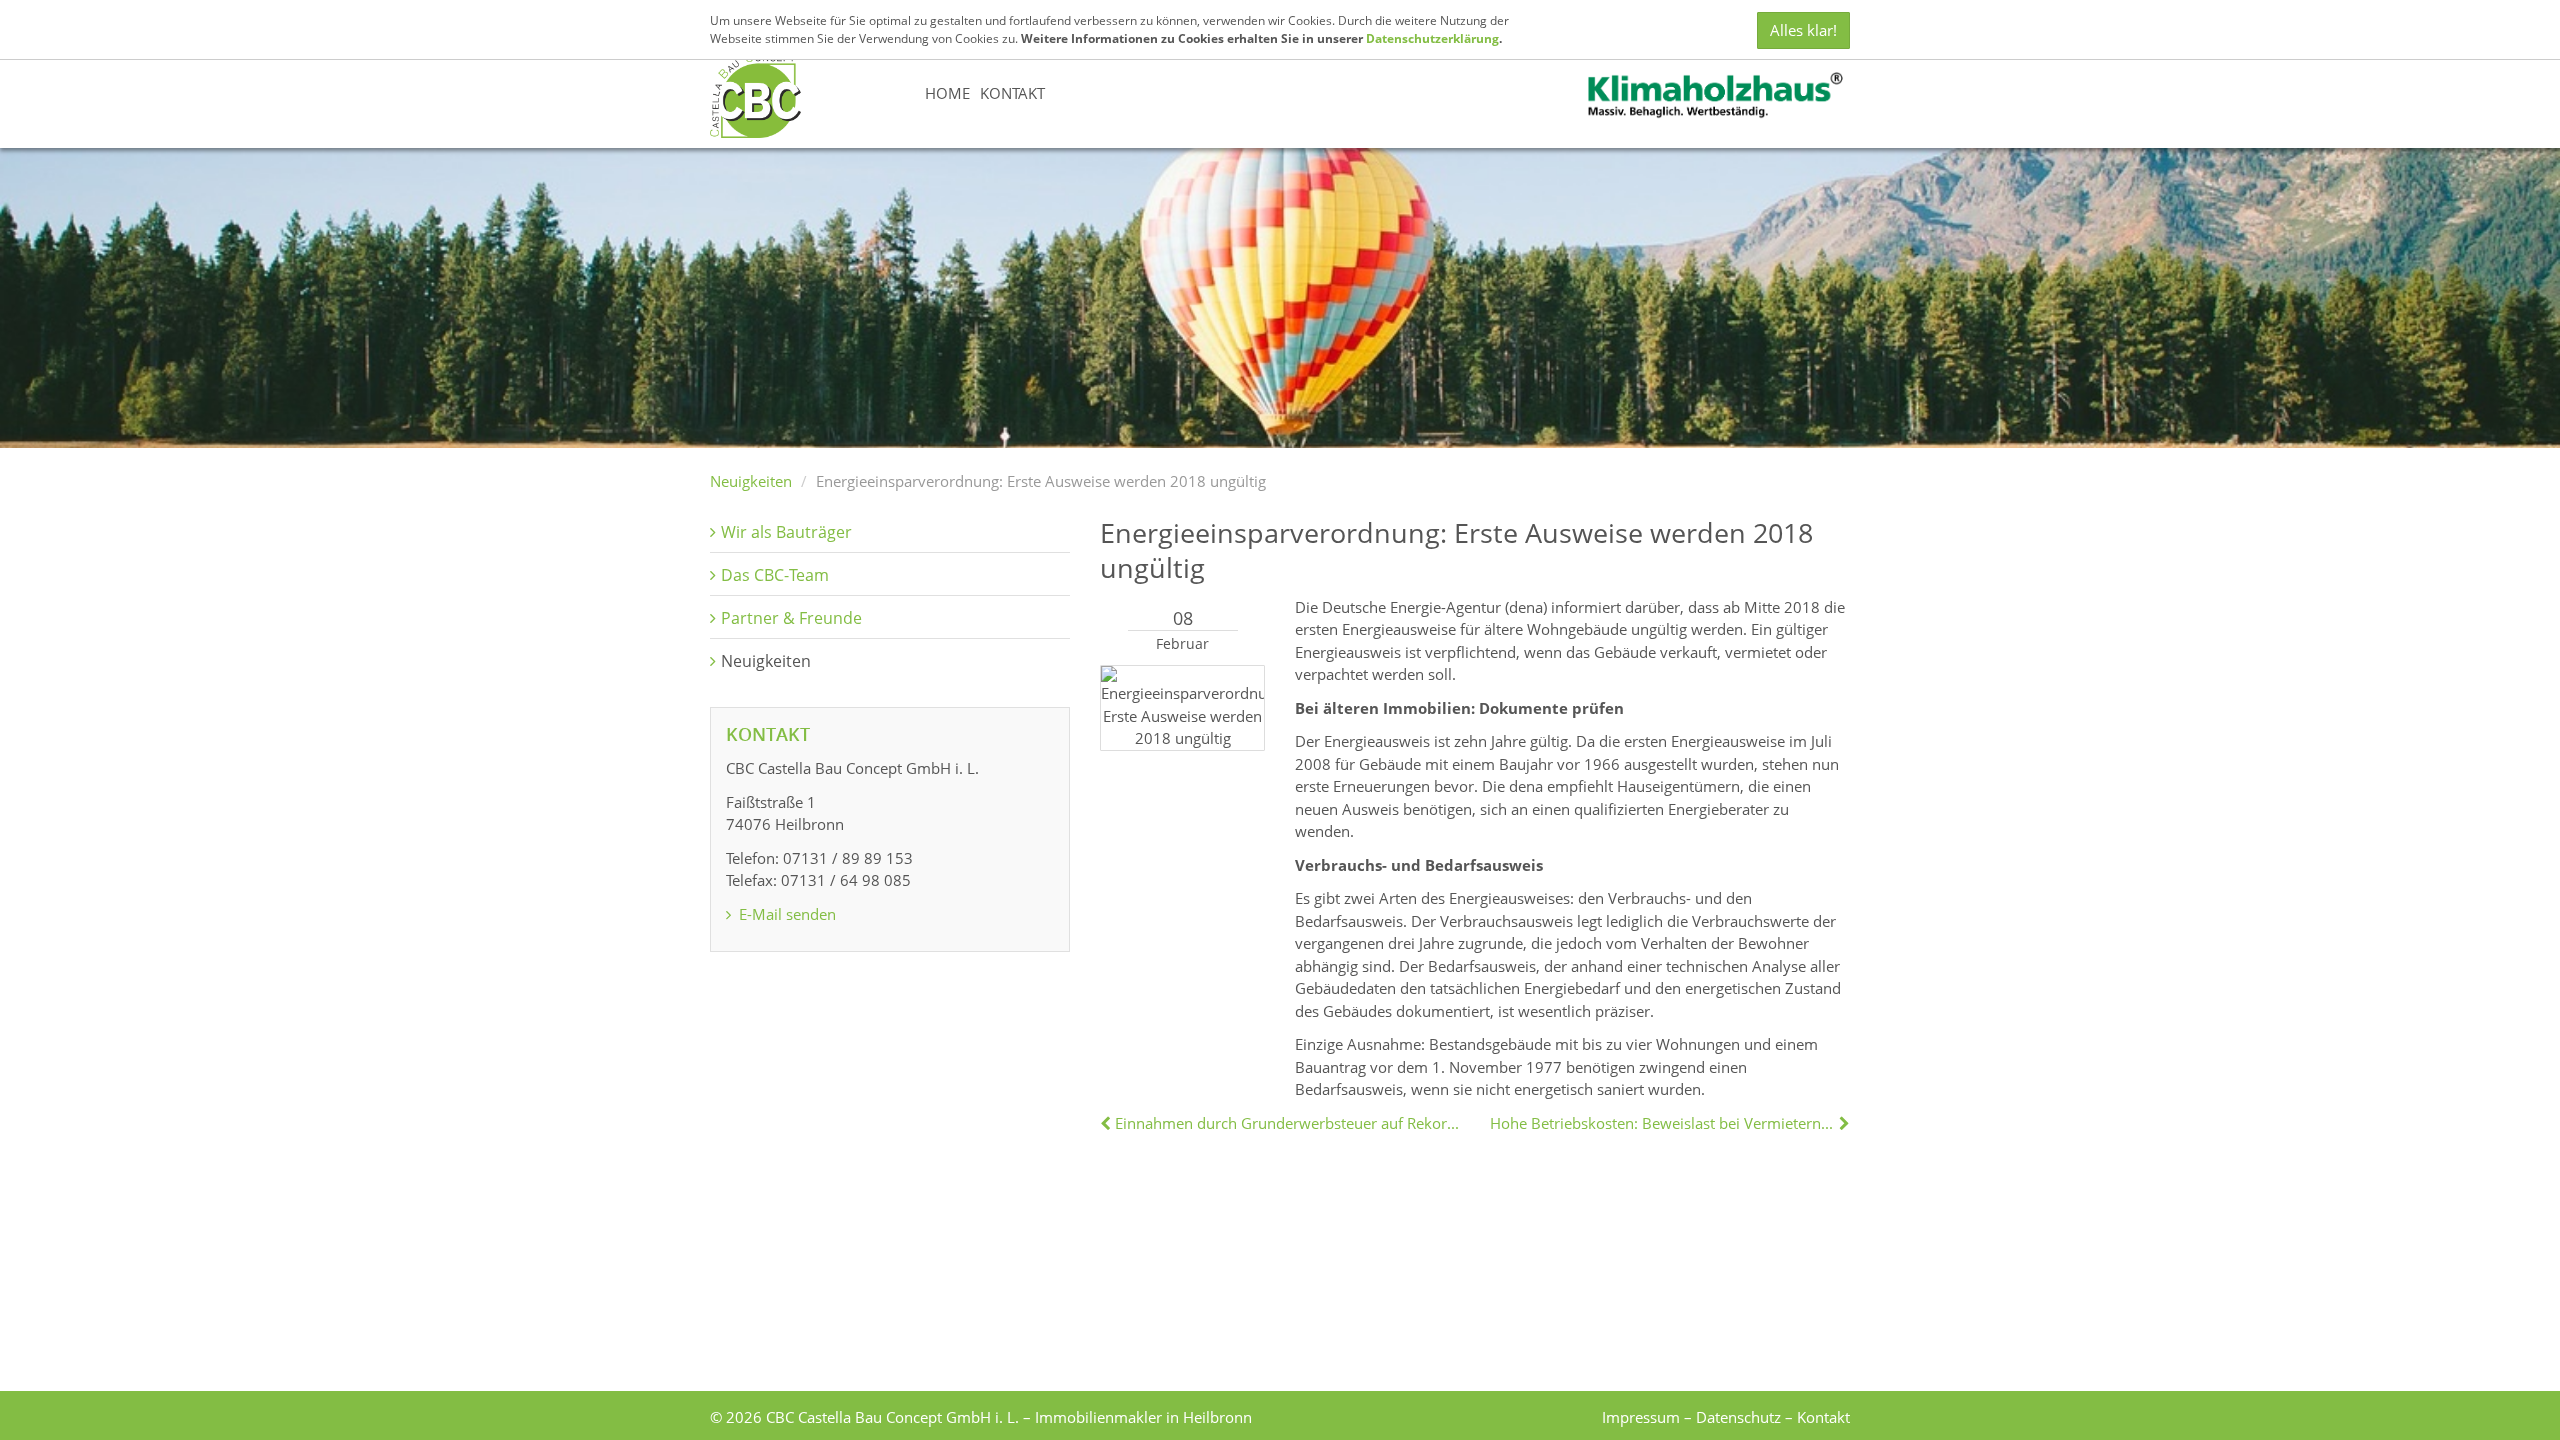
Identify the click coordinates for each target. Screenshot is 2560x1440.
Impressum (1641, 1417)
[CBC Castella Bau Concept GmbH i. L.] (755, 94)
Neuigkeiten (751, 481)
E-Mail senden (785, 914)
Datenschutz (1738, 1417)
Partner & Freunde (791, 618)
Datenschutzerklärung (1432, 38)
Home (947, 93)
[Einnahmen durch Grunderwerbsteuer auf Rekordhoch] (1107, 1123)
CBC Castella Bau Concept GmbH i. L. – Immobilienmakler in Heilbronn (1009, 1417)
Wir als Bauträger (786, 532)
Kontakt (1012, 93)
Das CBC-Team (775, 575)
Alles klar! (1803, 30)
